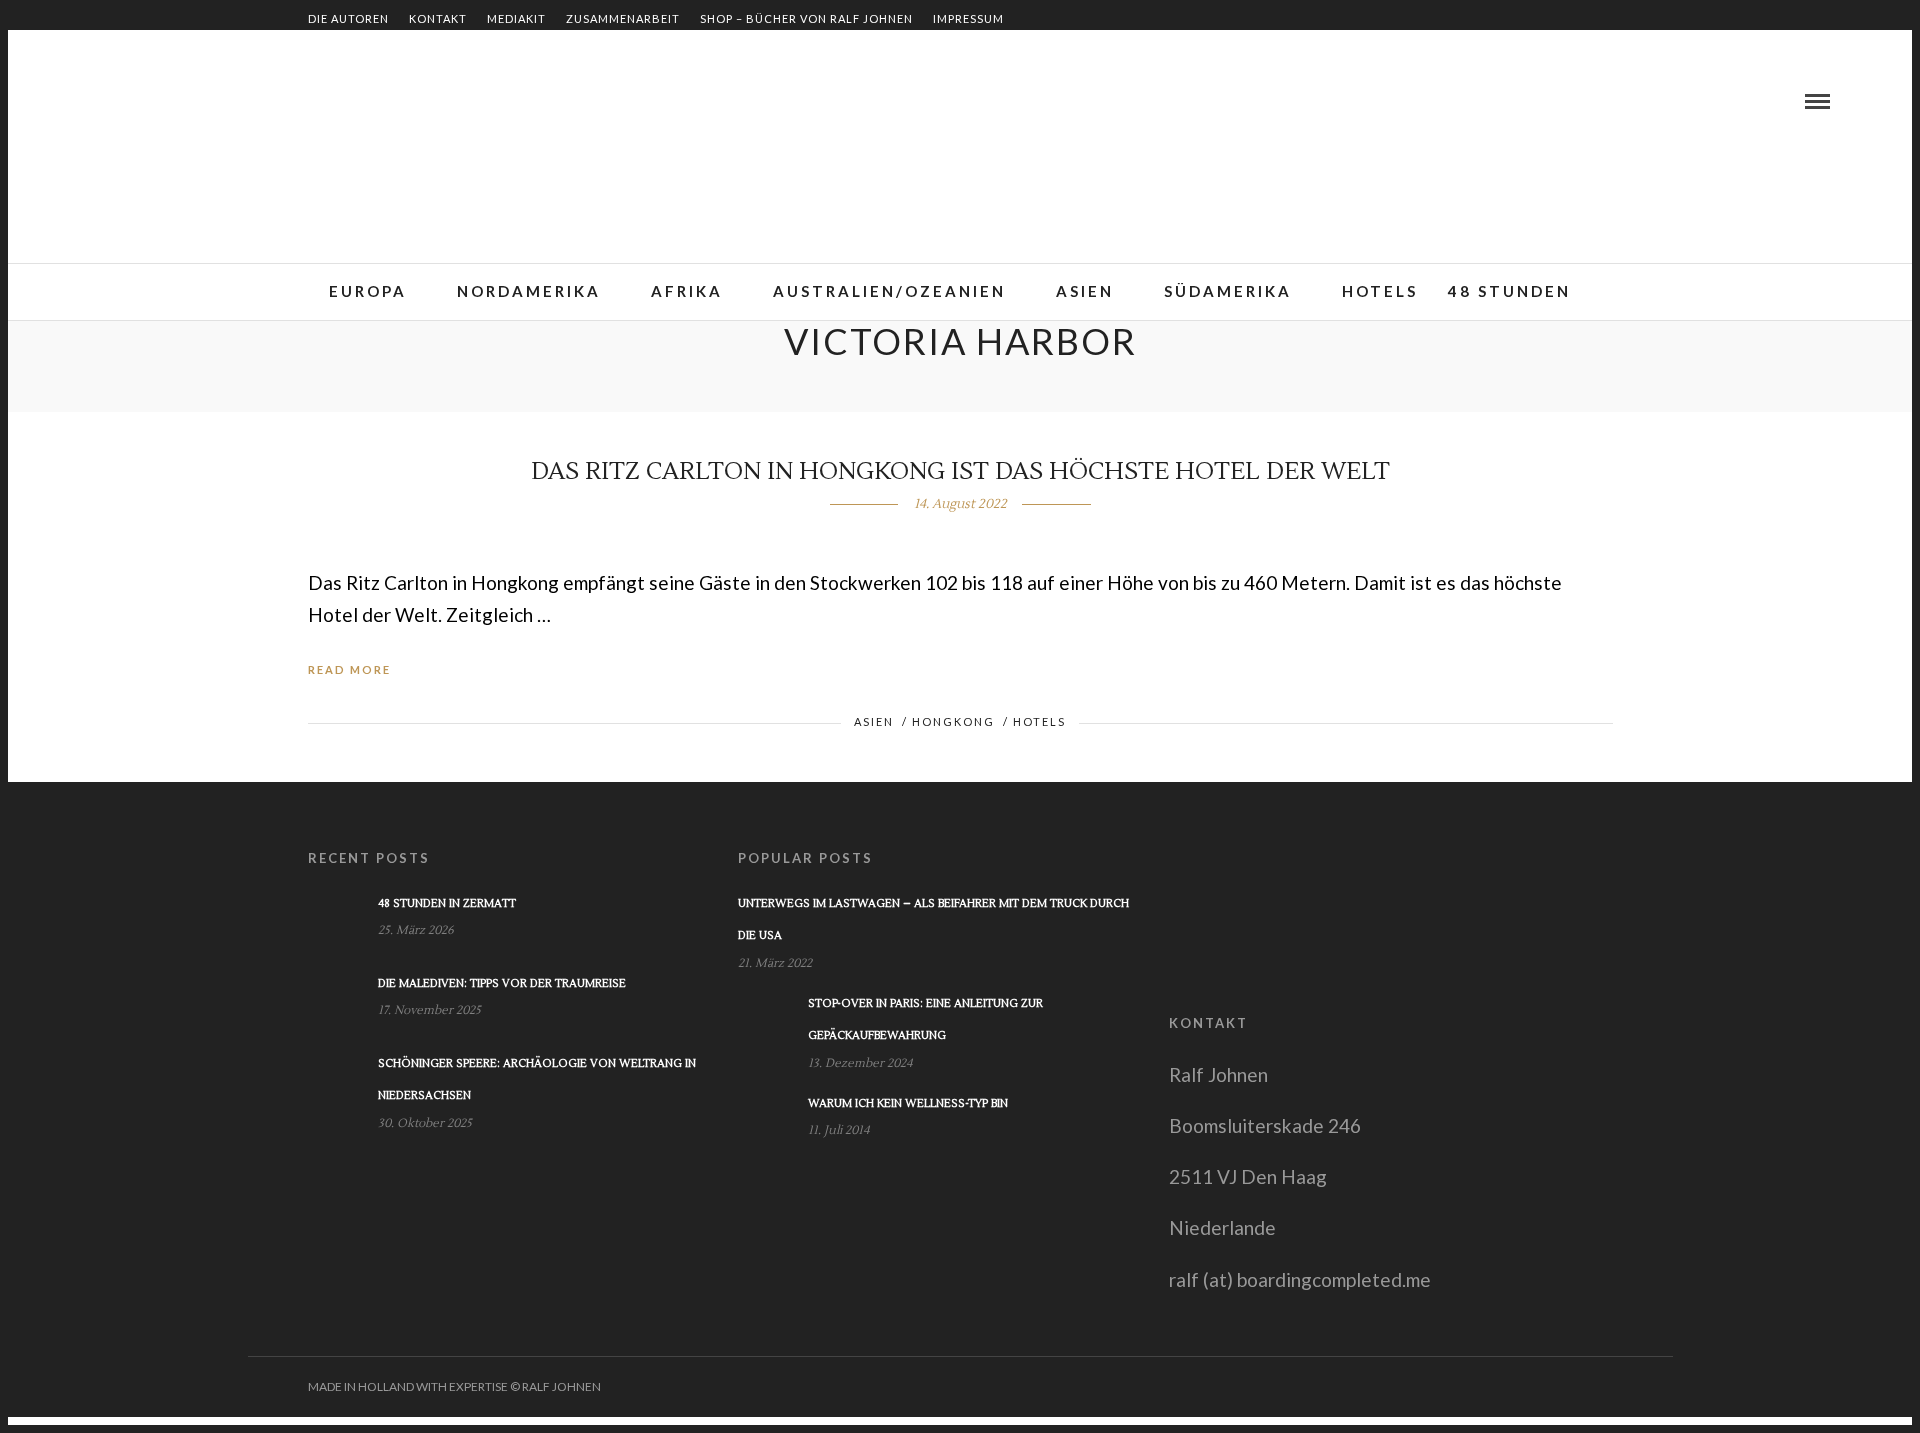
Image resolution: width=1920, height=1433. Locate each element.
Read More (349, 669)
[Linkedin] (121, 101)
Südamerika (1228, 291)
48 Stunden (1509, 291)
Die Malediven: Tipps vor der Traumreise (502, 983)
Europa (368, 291)
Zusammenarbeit (623, 18)
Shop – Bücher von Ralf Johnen (806, 18)
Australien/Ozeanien (889, 291)
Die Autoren (348, 18)
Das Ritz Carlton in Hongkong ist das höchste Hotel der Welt (960, 471)
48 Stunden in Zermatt (447, 903)
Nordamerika (529, 291)
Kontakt (438, 18)
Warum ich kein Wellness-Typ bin (908, 1103)
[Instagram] (169, 101)
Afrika (687, 291)
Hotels (1380, 291)
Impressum (968, 18)
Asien (1085, 291)
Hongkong (953, 721)
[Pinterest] (145, 101)
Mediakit (516, 18)
